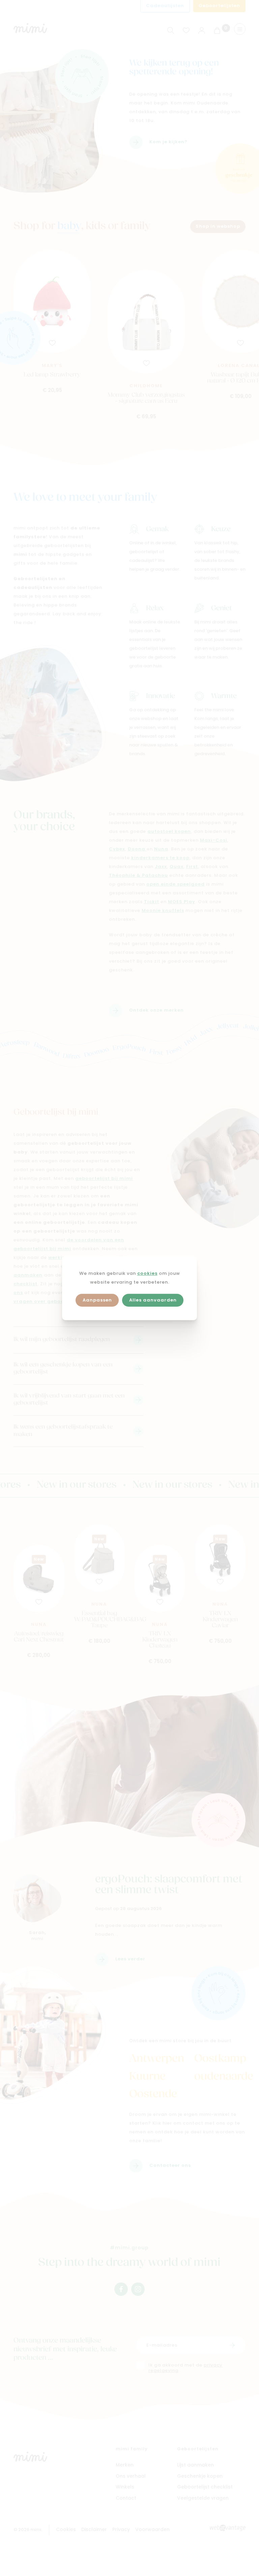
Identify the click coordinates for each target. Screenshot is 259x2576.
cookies (147, 1274)
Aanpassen (97, 1300)
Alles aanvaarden (153, 1300)
